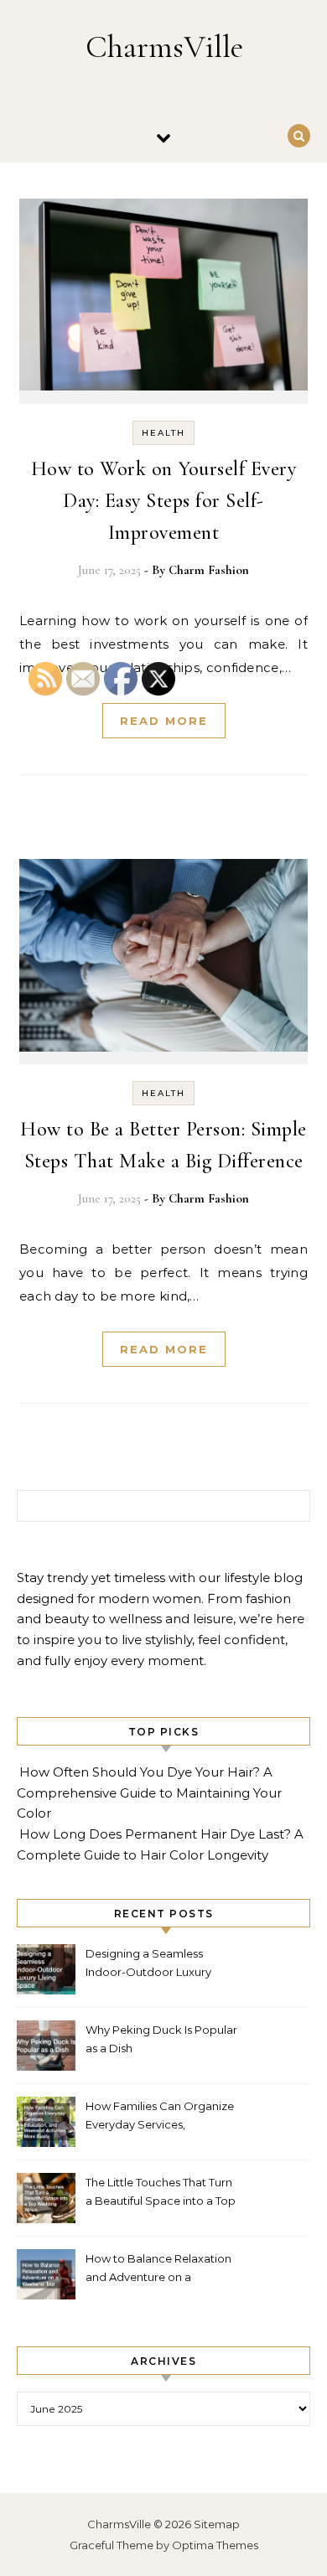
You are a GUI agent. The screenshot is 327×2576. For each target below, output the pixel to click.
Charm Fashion (209, 570)
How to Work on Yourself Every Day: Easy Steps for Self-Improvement (164, 501)
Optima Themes (215, 2545)
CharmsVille (164, 47)
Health (163, 433)
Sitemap (217, 2524)
